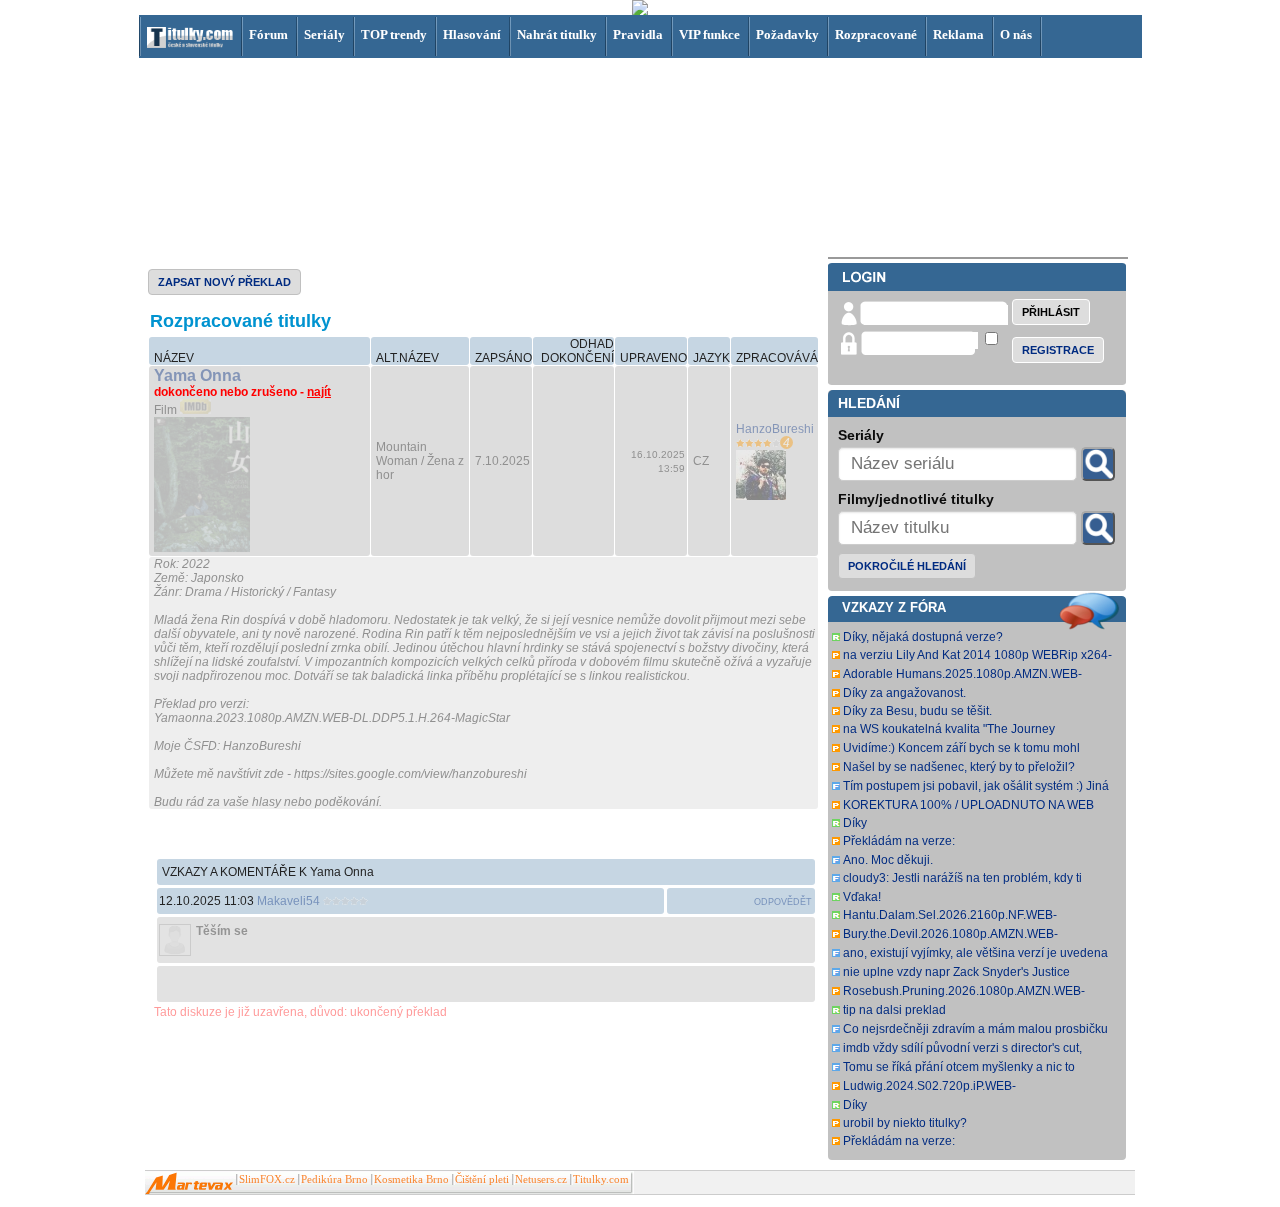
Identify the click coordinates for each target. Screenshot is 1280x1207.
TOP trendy (394, 34)
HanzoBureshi (775, 429)
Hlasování (472, 34)
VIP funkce (709, 34)
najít (319, 392)
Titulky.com (601, 1179)
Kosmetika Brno (411, 1179)
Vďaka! (862, 897)
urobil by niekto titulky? (905, 1123)
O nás (1016, 34)
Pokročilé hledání (907, 566)
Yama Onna (197, 375)
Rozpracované (876, 34)
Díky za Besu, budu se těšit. (917, 711)
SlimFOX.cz (267, 1179)
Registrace (1058, 350)
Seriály (324, 34)
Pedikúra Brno (334, 1179)
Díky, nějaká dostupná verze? (923, 637)
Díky (855, 823)
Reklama (958, 34)
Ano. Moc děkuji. (888, 860)
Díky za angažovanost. (904, 693)
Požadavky (787, 34)
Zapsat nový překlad (224, 282)
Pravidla (638, 34)
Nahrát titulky (557, 34)
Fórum (268, 34)
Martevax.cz (189, 1184)
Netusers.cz (541, 1179)
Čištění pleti (482, 1179)
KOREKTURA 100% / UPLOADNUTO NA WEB (968, 805)
